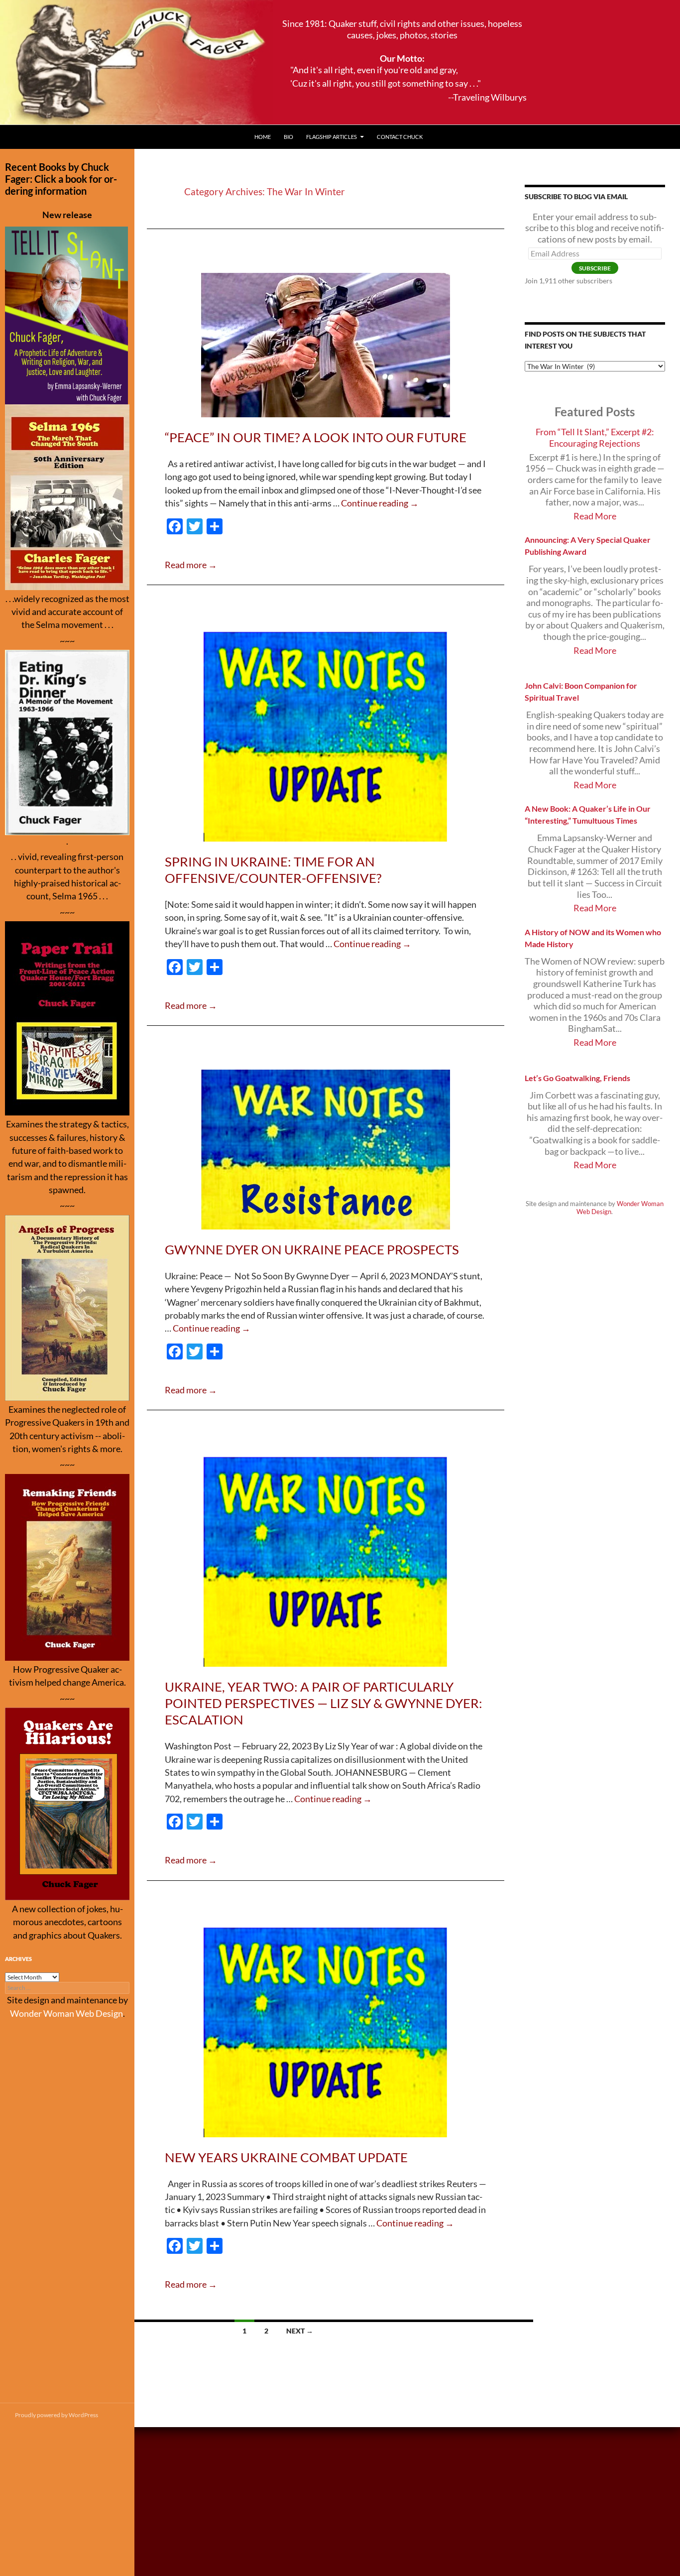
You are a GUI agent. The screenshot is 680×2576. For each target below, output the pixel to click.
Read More (595, 516)
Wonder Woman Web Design (66, 2014)
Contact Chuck (400, 137)
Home (263, 137)
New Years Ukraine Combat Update (286, 2157)
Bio (288, 137)
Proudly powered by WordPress (57, 2415)
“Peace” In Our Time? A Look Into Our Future (316, 437)
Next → (300, 2331)
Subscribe (595, 268)
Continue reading (380, 503)
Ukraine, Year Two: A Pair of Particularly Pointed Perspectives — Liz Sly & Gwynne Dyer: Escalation (324, 1703)
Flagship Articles (332, 137)
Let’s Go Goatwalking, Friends (577, 1078)
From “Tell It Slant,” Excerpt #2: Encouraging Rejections (595, 438)
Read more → (191, 565)
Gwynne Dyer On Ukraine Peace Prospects (312, 1249)
